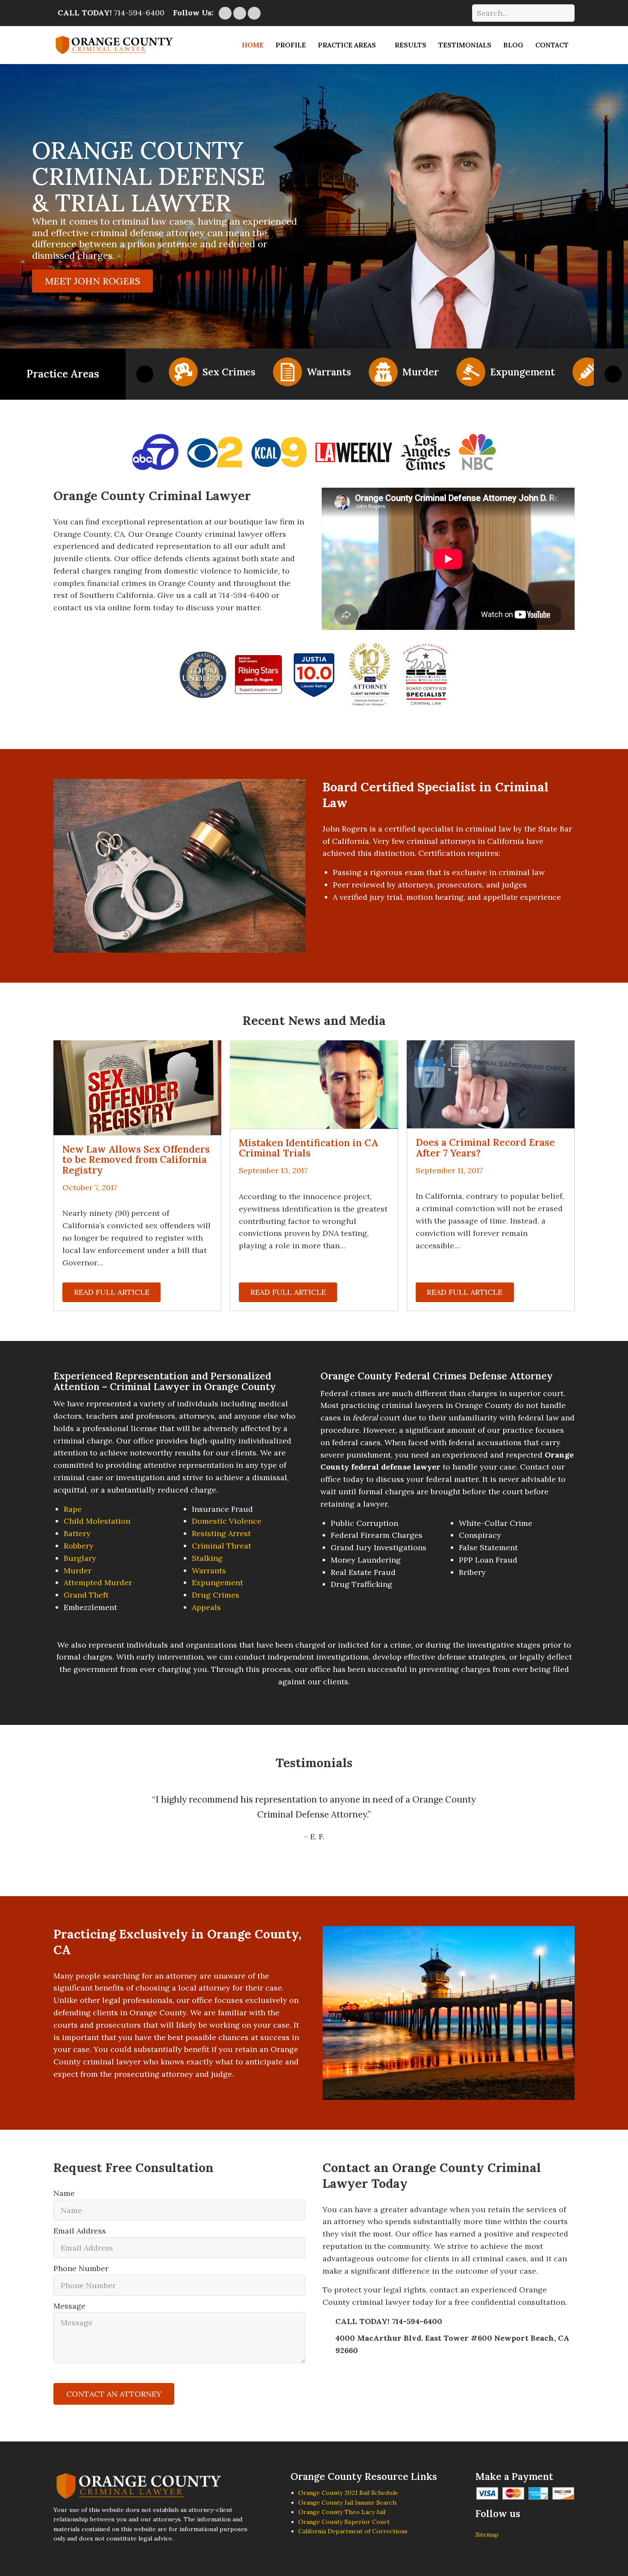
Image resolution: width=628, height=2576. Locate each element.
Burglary (80, 1558)
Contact (552, 45)
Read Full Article (112, 1292)
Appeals (206, 1607)
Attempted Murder (98, 1582)
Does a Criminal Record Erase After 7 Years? (485, 1147)
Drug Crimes (216, 1595)
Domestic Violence (227, 1521)
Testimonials (465, 45)
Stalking (207, 1558)
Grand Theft (86, 1595)
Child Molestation (97, 1521)
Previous (145, 374)
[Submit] (564, 13)
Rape (73, 1509)
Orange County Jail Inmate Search (347, 2503)
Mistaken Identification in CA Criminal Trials (308, 1148)
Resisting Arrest (221, 1533)
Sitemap (487, 2535)
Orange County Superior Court (344, 2522)
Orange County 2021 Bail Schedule (348, 2493)
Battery (77, 1533)
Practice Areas (347, 45)
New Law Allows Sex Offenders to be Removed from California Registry (136, 1159)
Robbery (79, 1546)
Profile (291, 45)
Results (411, 45)
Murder (78, 1570)
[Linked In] (225, 13)
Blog (513, 45)
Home (253, 45)
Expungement (217, 1582)
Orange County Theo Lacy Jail (342, 2512)
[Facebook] (254, 13)
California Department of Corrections (353, 2531)
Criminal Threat (222, 1546)
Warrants (209, 1570)
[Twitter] (240, 13)
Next (613, 374)
